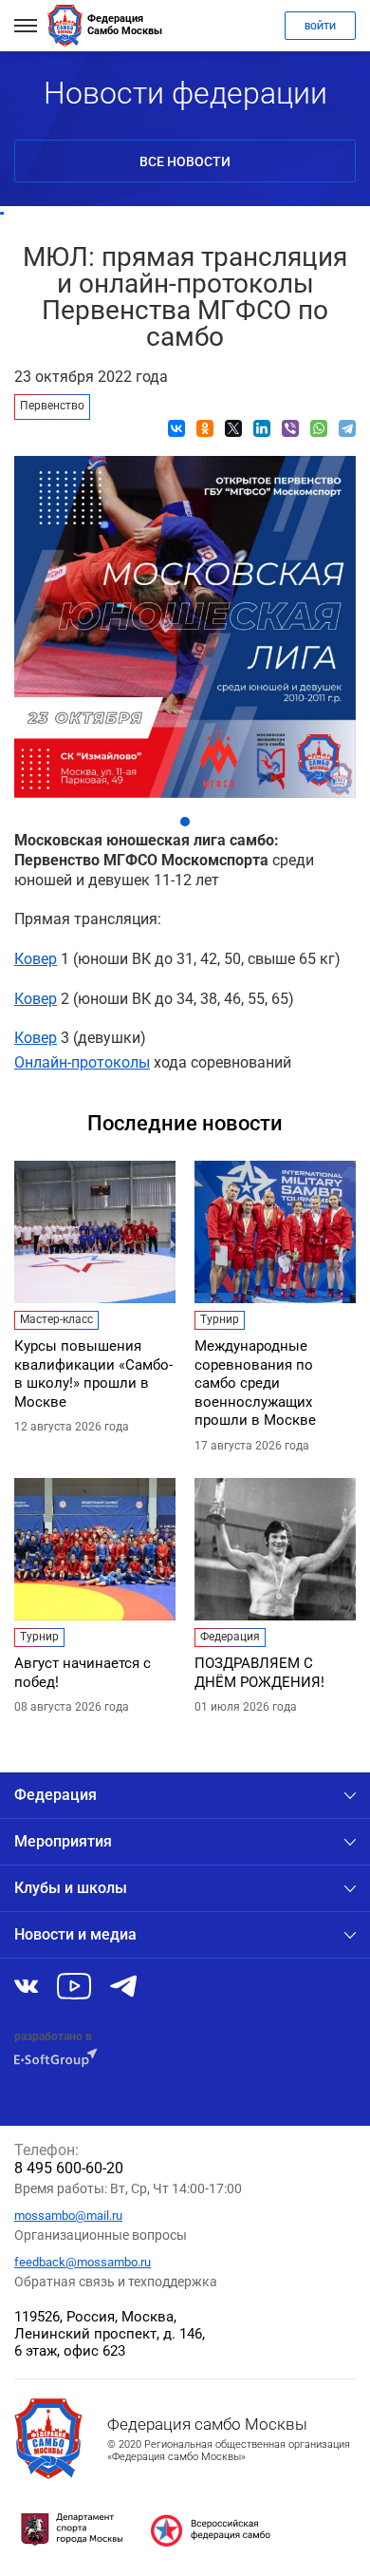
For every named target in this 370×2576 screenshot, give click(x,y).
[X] (233, 428)
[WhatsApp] (319, 428)
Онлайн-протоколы (82, 1062)
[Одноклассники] (205, 428)
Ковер (36, 959)
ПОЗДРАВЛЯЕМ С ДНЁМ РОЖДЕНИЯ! (259, 1673)
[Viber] (290, 428)
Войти (320, 26)
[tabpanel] (185, 622)
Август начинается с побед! (83, 1673)
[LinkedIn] (262, 428)
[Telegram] (347, 428)
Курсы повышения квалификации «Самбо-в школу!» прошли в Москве (93, 1374)
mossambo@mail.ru (68, 2216)
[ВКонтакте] (176, 428)
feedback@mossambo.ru (83, 2262)
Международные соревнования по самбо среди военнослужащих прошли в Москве (255, 1383)
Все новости (185, 161)
